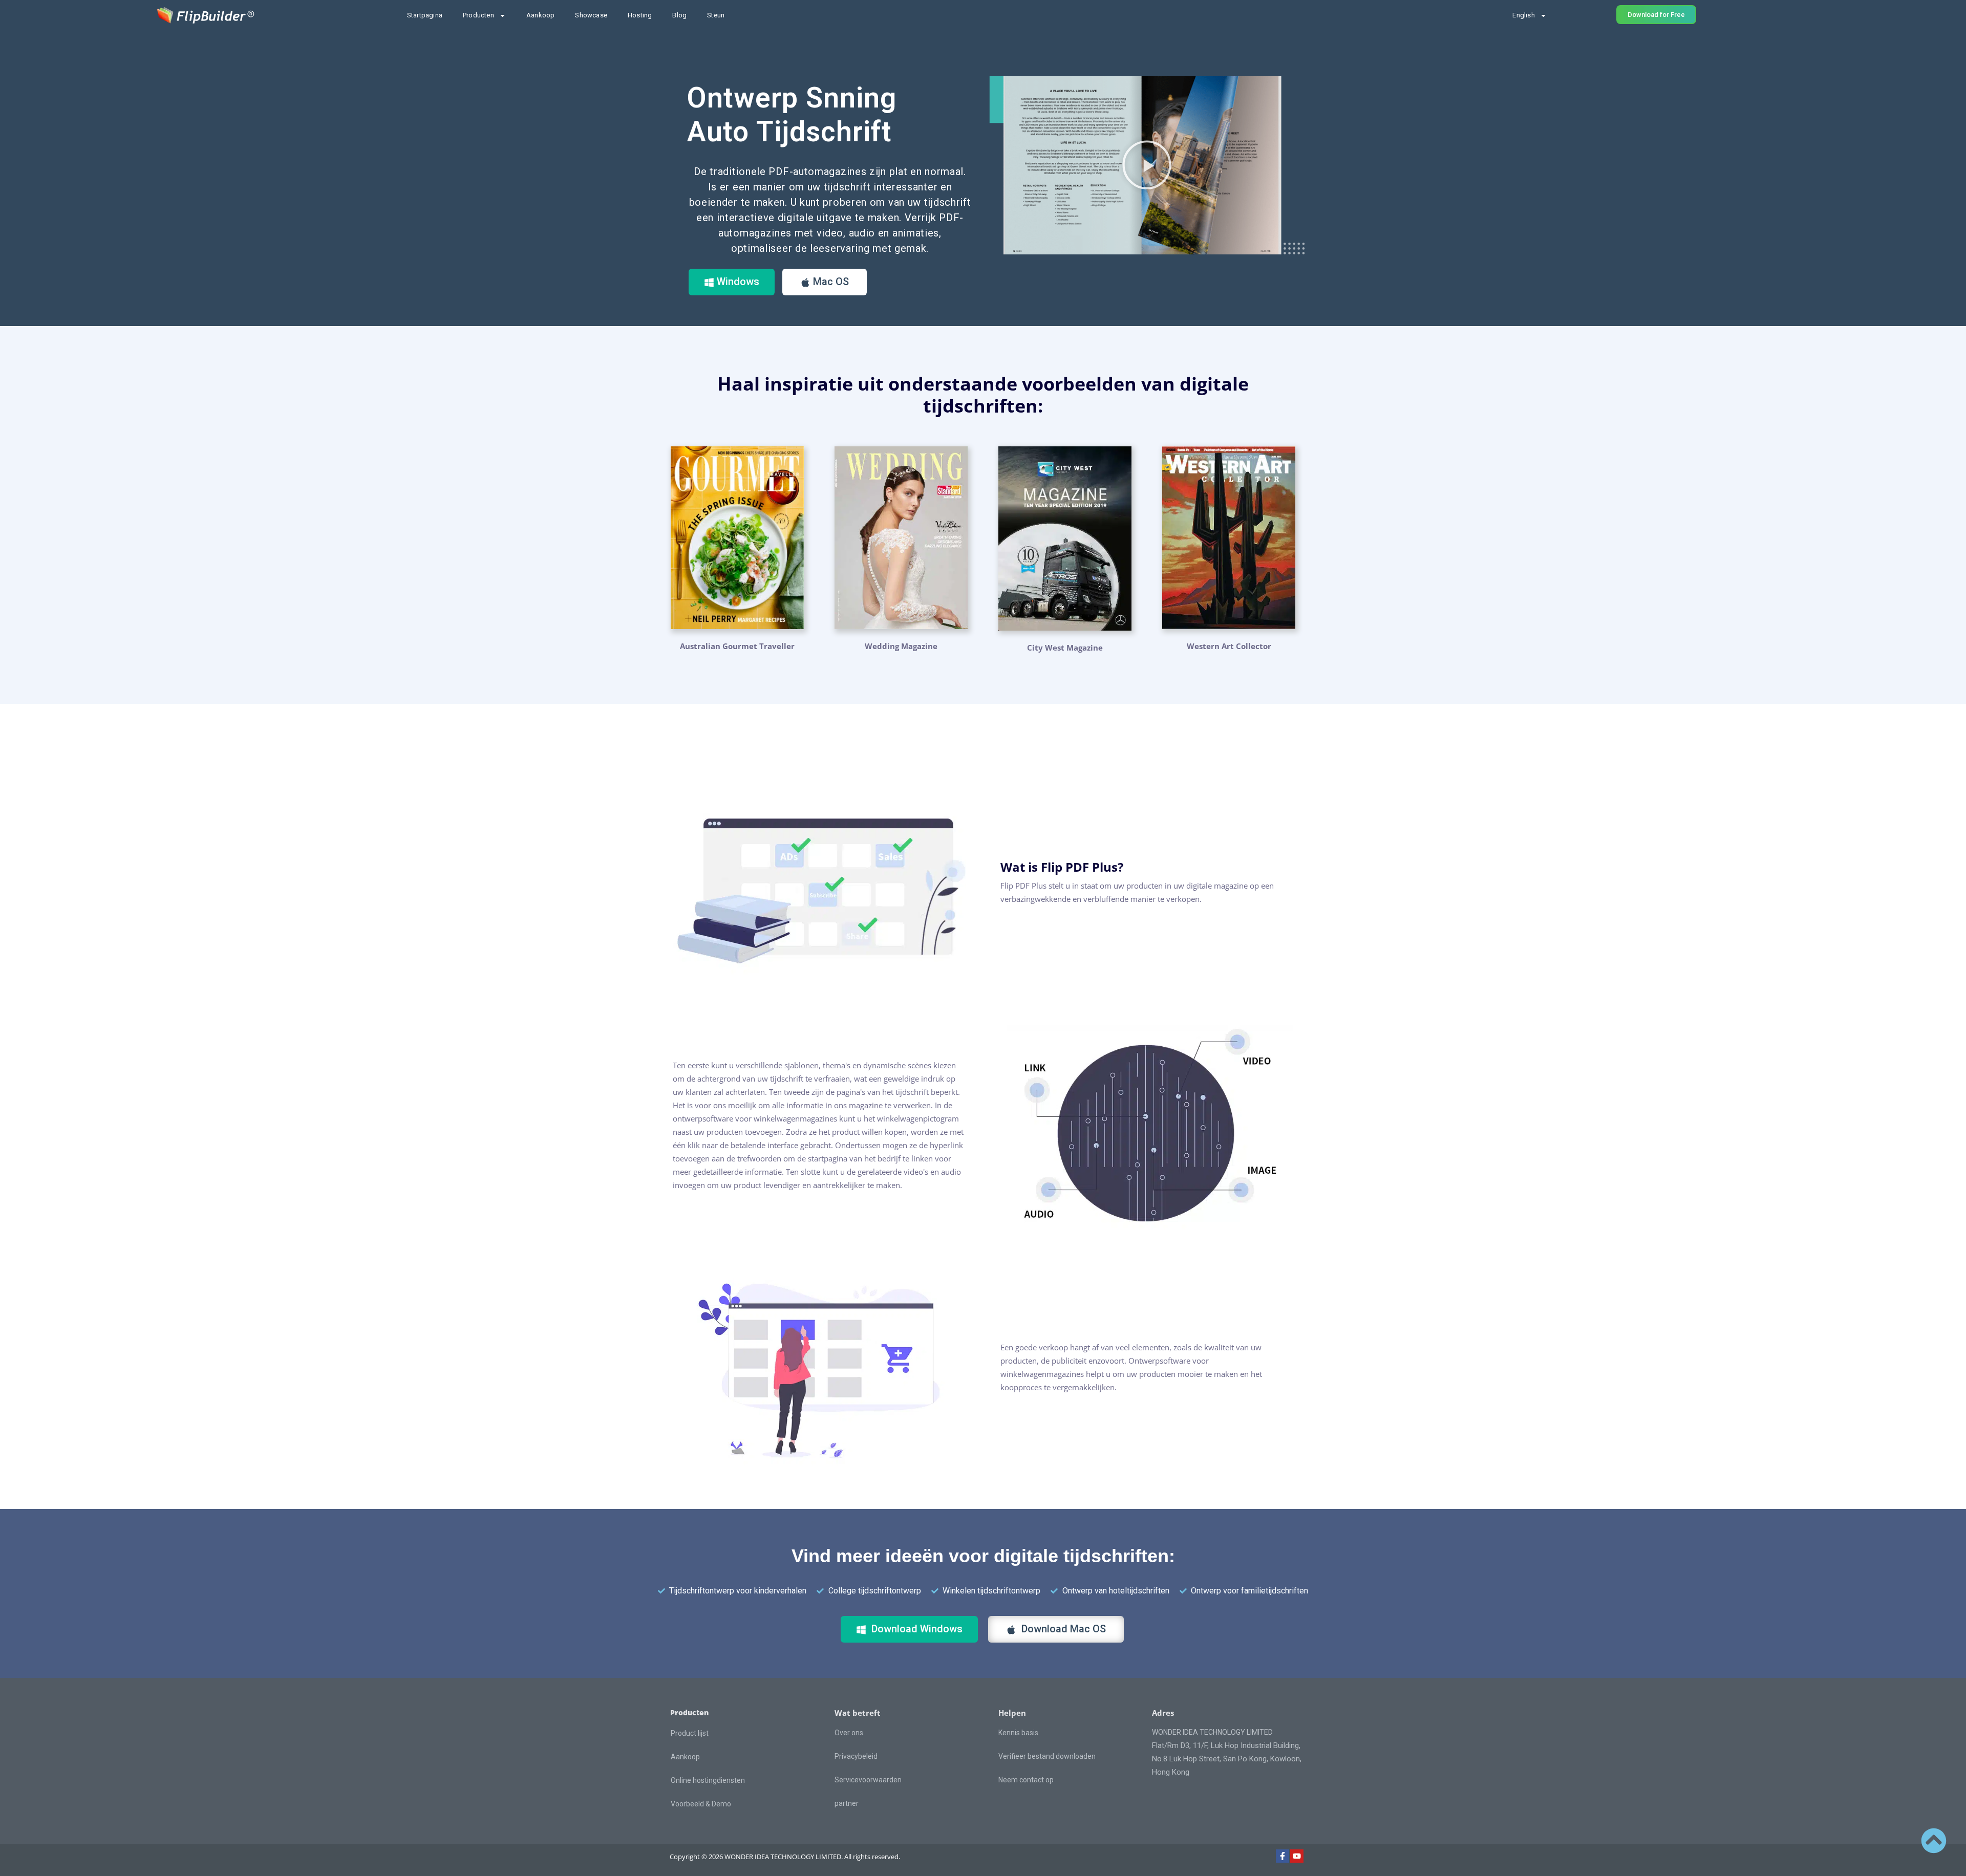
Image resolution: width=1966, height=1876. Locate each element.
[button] (1147, 165)
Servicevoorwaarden (868, 1780)
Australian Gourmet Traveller (737, 646)
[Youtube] (1297, 1856)
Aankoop (540, 15)
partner (847, 1803)
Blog (679, 15)
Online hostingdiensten (708, 1780)
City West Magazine (1065, 648)
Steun (716, 15)
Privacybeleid (856, 1756)
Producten (478, 15)
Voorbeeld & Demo (701, 1804)
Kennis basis (1018, 1733)
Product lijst (690, 1733)
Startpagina (425, 15)
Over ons (849, 1733)
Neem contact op (1026, 1780)
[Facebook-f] (1283, 1856)
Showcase (591, 15)
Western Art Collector (1229, 646)
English (1523, 15)
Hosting (640, 15)
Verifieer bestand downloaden (1047, 1756)
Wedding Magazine (901, 646)
